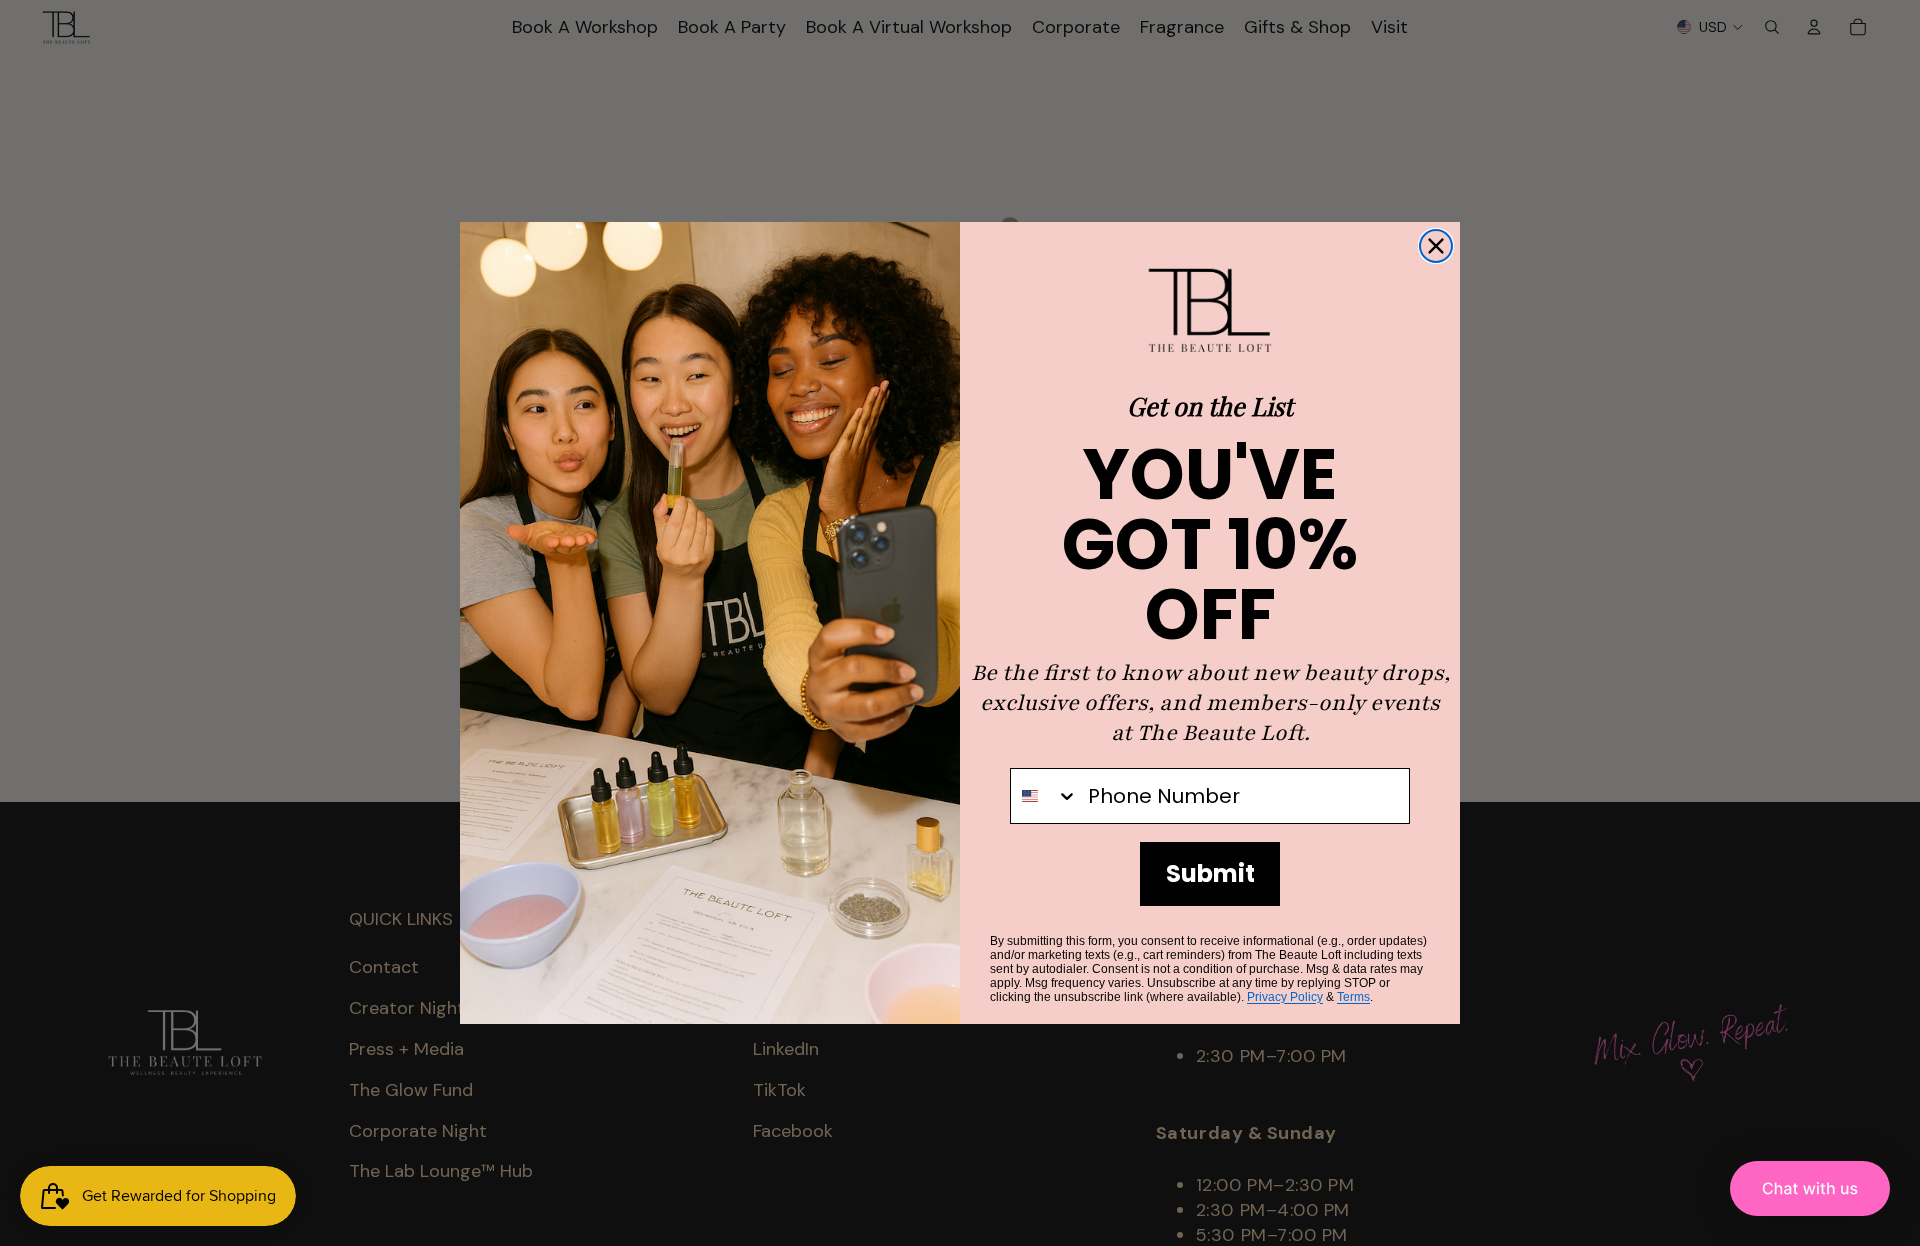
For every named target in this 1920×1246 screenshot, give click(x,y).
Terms (1353, 997)
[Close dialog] (1436, 246)
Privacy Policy (1285, 997)
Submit (1210, 873)
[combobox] (1044, 796)
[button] (1810, 1188)
